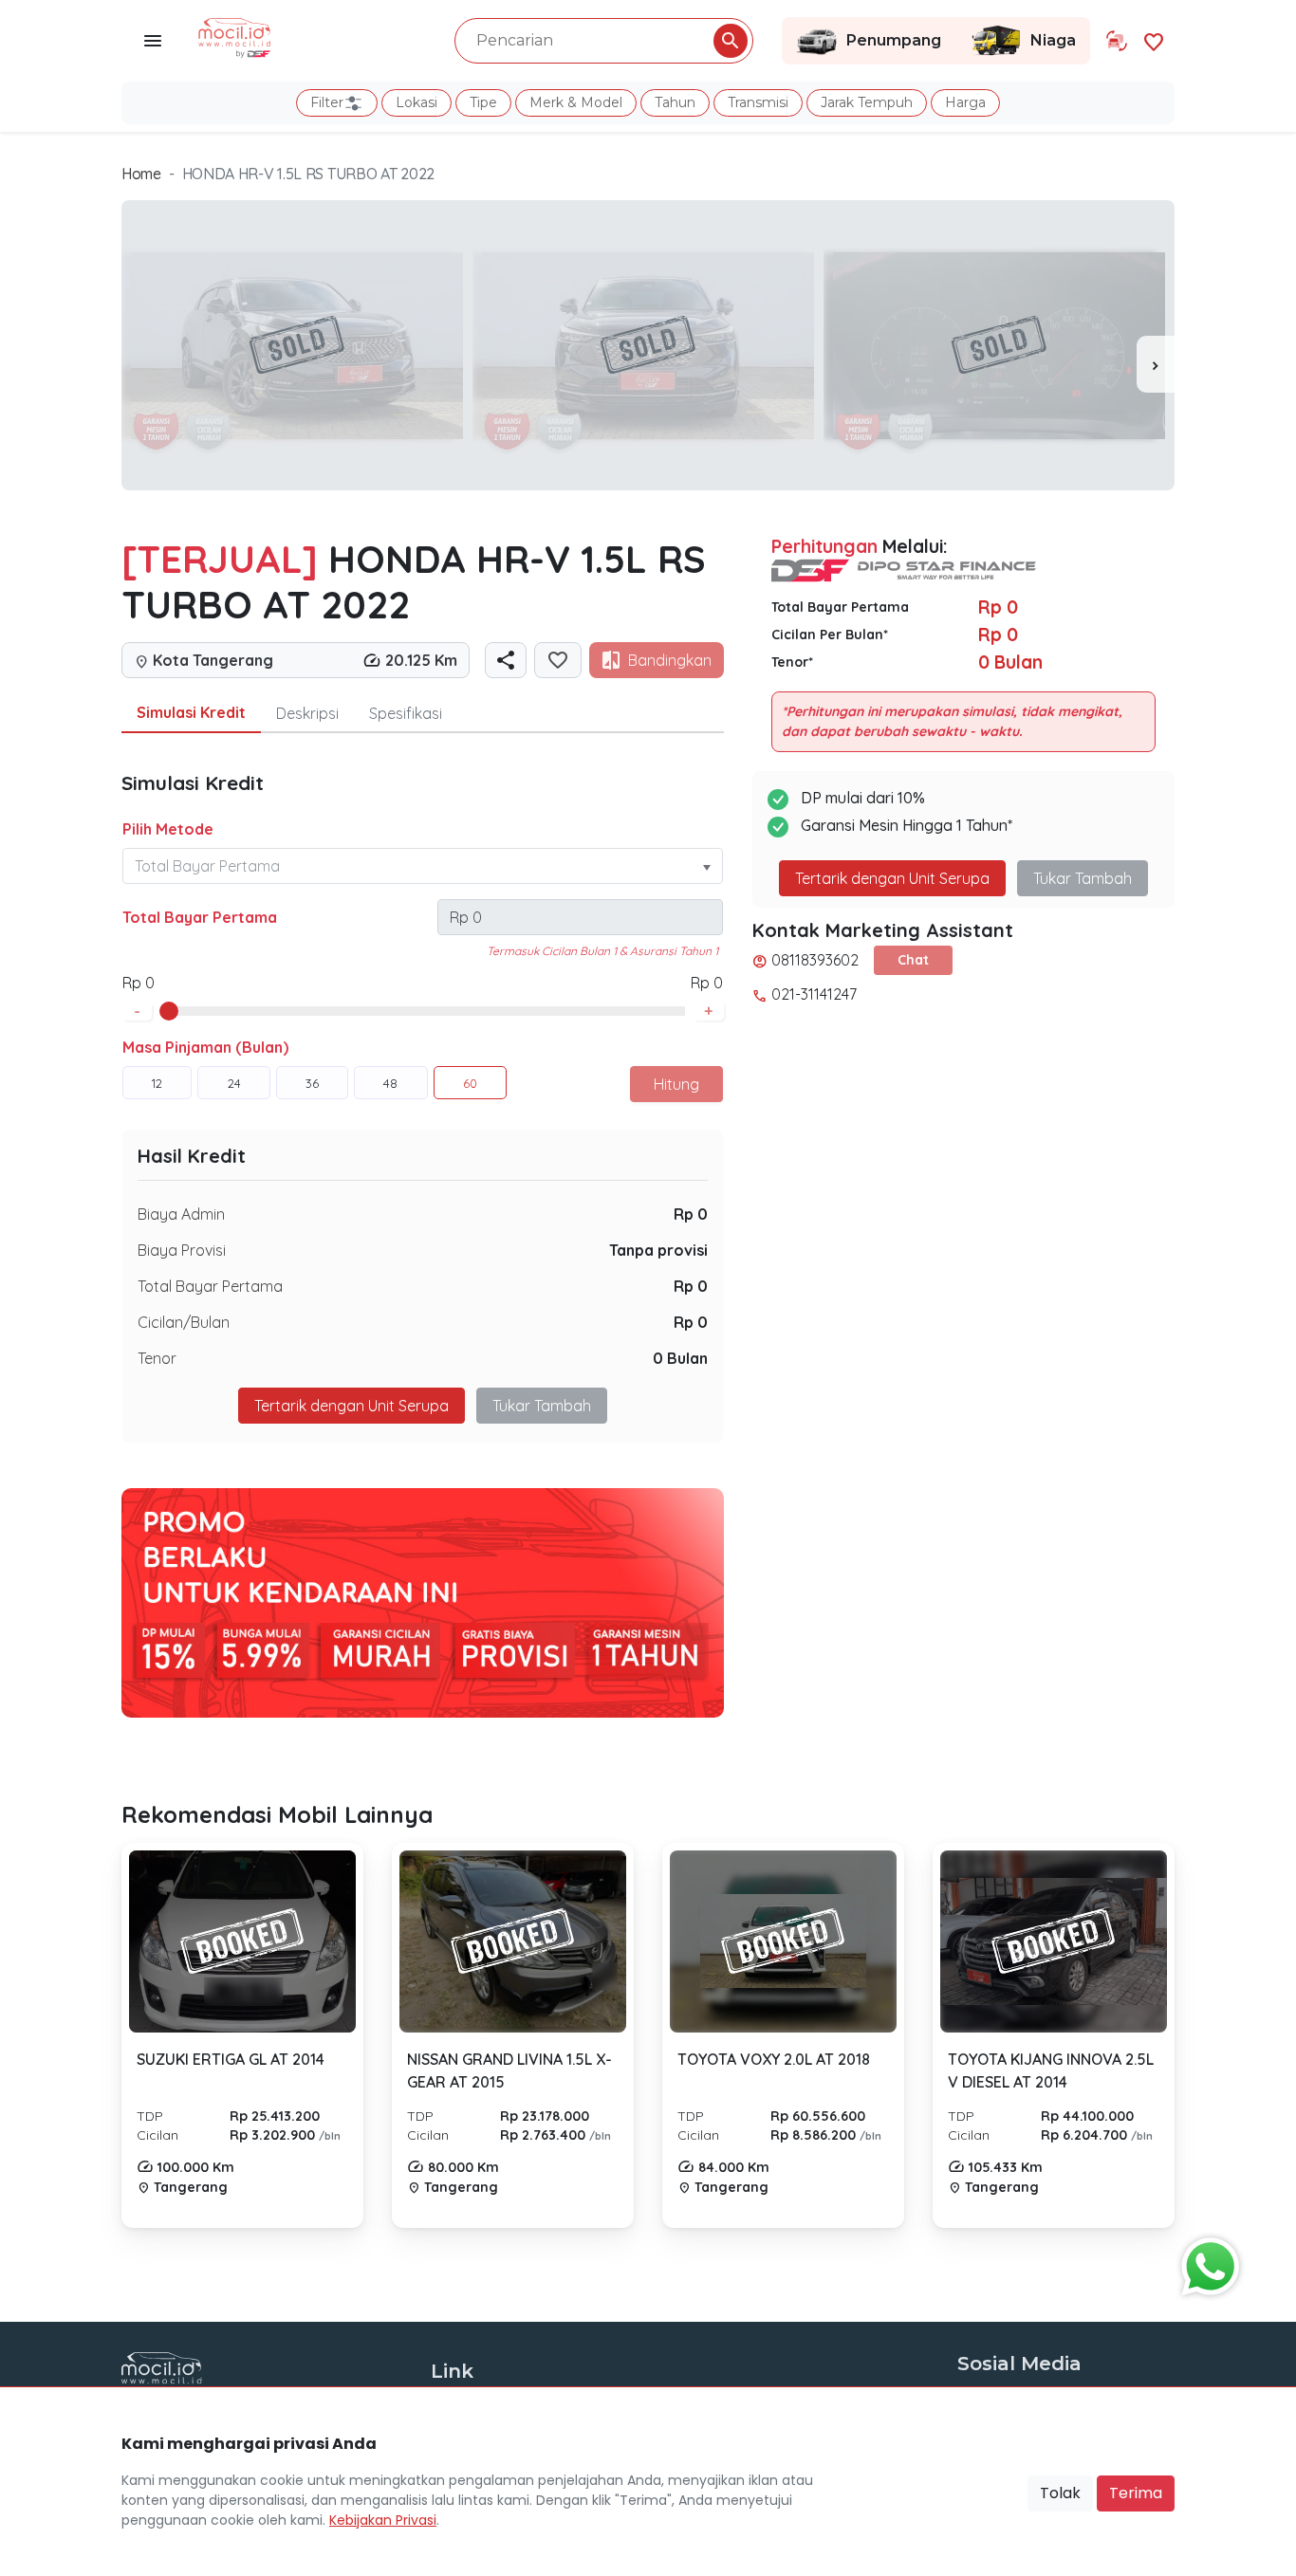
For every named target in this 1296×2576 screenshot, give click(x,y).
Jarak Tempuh (867, 102)
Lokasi (417, 102)
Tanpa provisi (658, 1250)
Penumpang (894, 40)
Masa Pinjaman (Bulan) (205, 1047)
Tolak (1060, 2493)
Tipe (483, 102)
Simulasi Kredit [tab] (191, 712)
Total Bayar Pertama (200, 917)
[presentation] (1156, 364)
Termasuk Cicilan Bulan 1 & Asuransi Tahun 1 (602, 951)
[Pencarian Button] (731, 41)
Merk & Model (576, 102)
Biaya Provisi (182, 1250)
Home (141, 174)
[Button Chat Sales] (1206, 2262)
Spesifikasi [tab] (406, 713)
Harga (965, 102)
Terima (1136, 2493)
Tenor (157, 1358)
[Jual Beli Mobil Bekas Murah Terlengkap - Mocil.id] (235, 36)
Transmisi (758, 102)
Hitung (676, 1084)
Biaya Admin (181, 1214)
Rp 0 (691, 1214)
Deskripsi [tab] (307, 713)
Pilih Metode (168, 829)
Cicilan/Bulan (184, 1322)
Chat (913, 960)
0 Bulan (680, 1358)
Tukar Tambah (542, 1406)
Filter (327, 102)
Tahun (675, 102)
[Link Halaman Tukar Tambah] (1117, 41)
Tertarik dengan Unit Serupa (892, 878)
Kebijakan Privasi (383, 2520)
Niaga (1053, 40)
